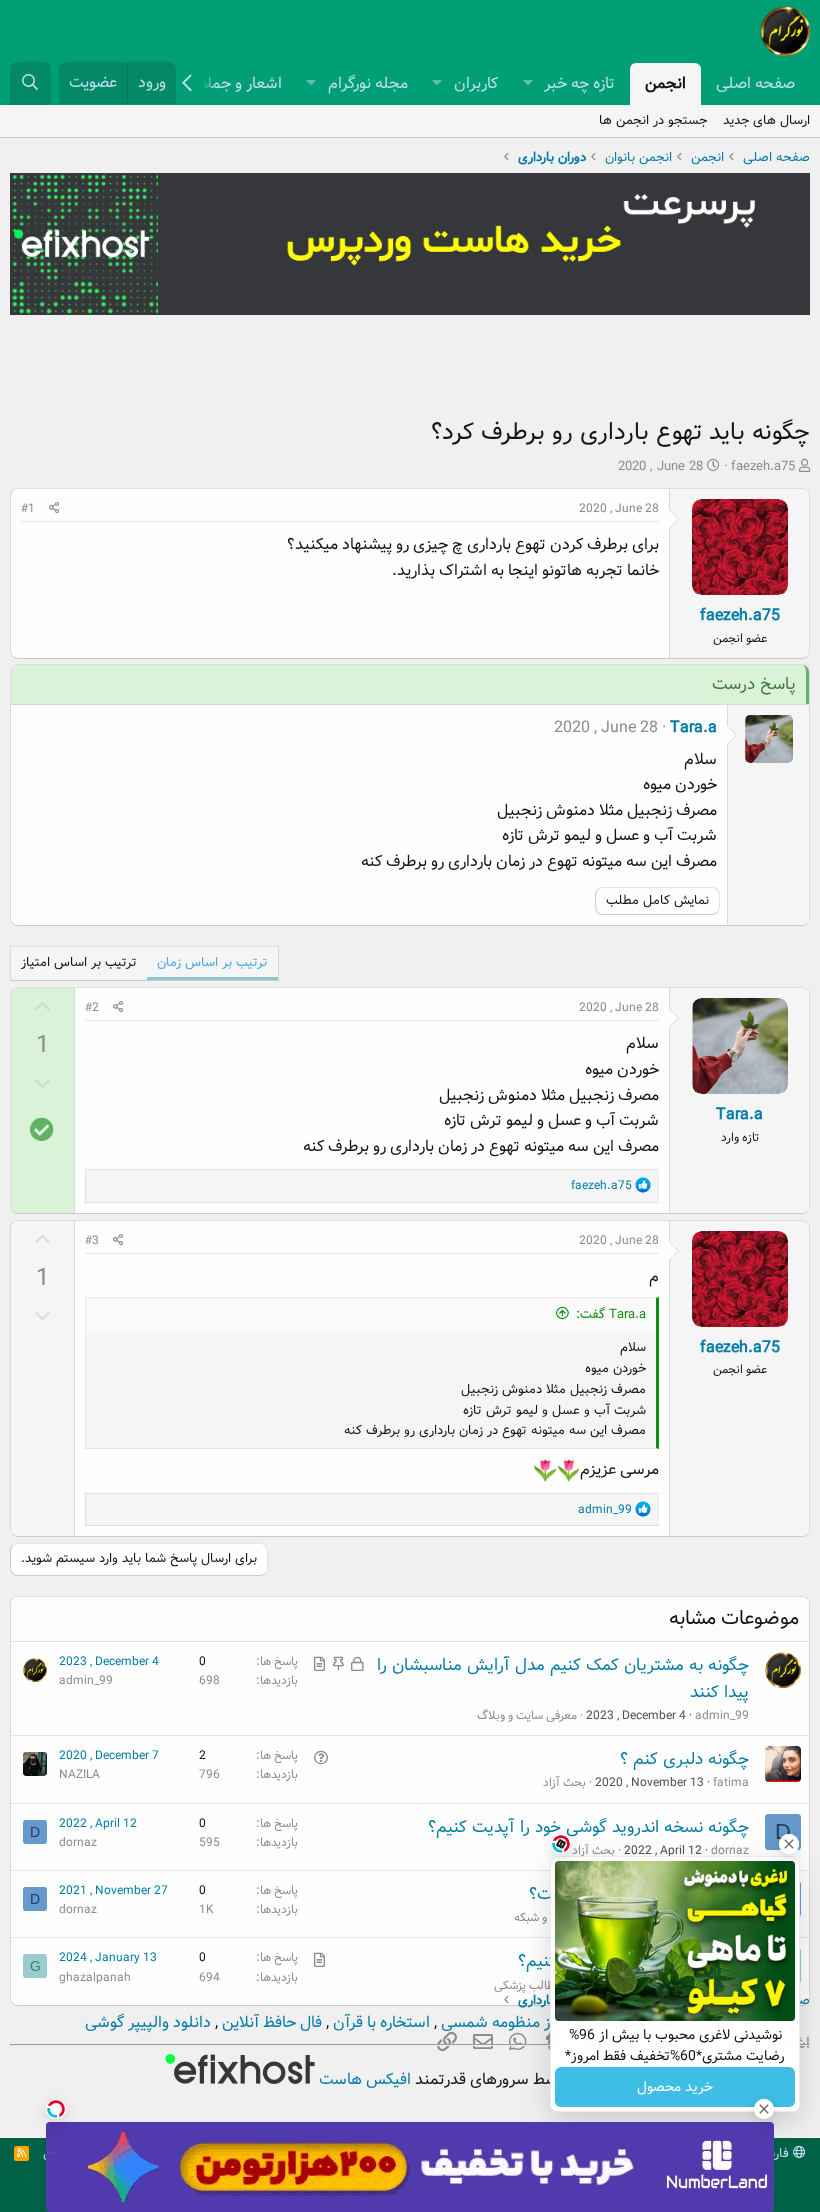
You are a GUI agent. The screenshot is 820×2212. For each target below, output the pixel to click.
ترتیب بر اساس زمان (212, 962)
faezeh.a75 (763, 466)
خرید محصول (675, 2087)
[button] (527, 84)
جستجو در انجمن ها (653, 120)
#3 (92, 1240)
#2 (92, 1007)
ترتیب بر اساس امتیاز (79, 962)
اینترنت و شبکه (549, 1917)
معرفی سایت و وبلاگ (527, 1715)
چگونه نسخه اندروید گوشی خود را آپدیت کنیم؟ (588, 1827)
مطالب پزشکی (527, 1985)
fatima (731, 1782)
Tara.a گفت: (611, 1314)
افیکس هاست (363, 2079)
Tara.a (693, 727)
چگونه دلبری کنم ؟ (684, 1759)
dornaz (78, 1842)
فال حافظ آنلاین (270, 2022)
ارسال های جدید (766, 120)
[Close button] (789, 1844)
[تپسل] (56, 2109)
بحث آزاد (564, 1782)
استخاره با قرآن (379, 2022)
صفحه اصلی (755, 83)
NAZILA (79, 1774)
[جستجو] (30, 83)
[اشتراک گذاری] (54, 508)
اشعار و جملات (235, 83)
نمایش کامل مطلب (657, 900)
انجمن (665, 83)
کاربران (476, 83)
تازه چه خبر (579, 83)
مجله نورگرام (368, 83)
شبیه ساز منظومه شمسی (520, 2022)
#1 (28, 508)
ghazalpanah (95, 1977)
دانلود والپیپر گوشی (148, 2022)
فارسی (774, 2153)
